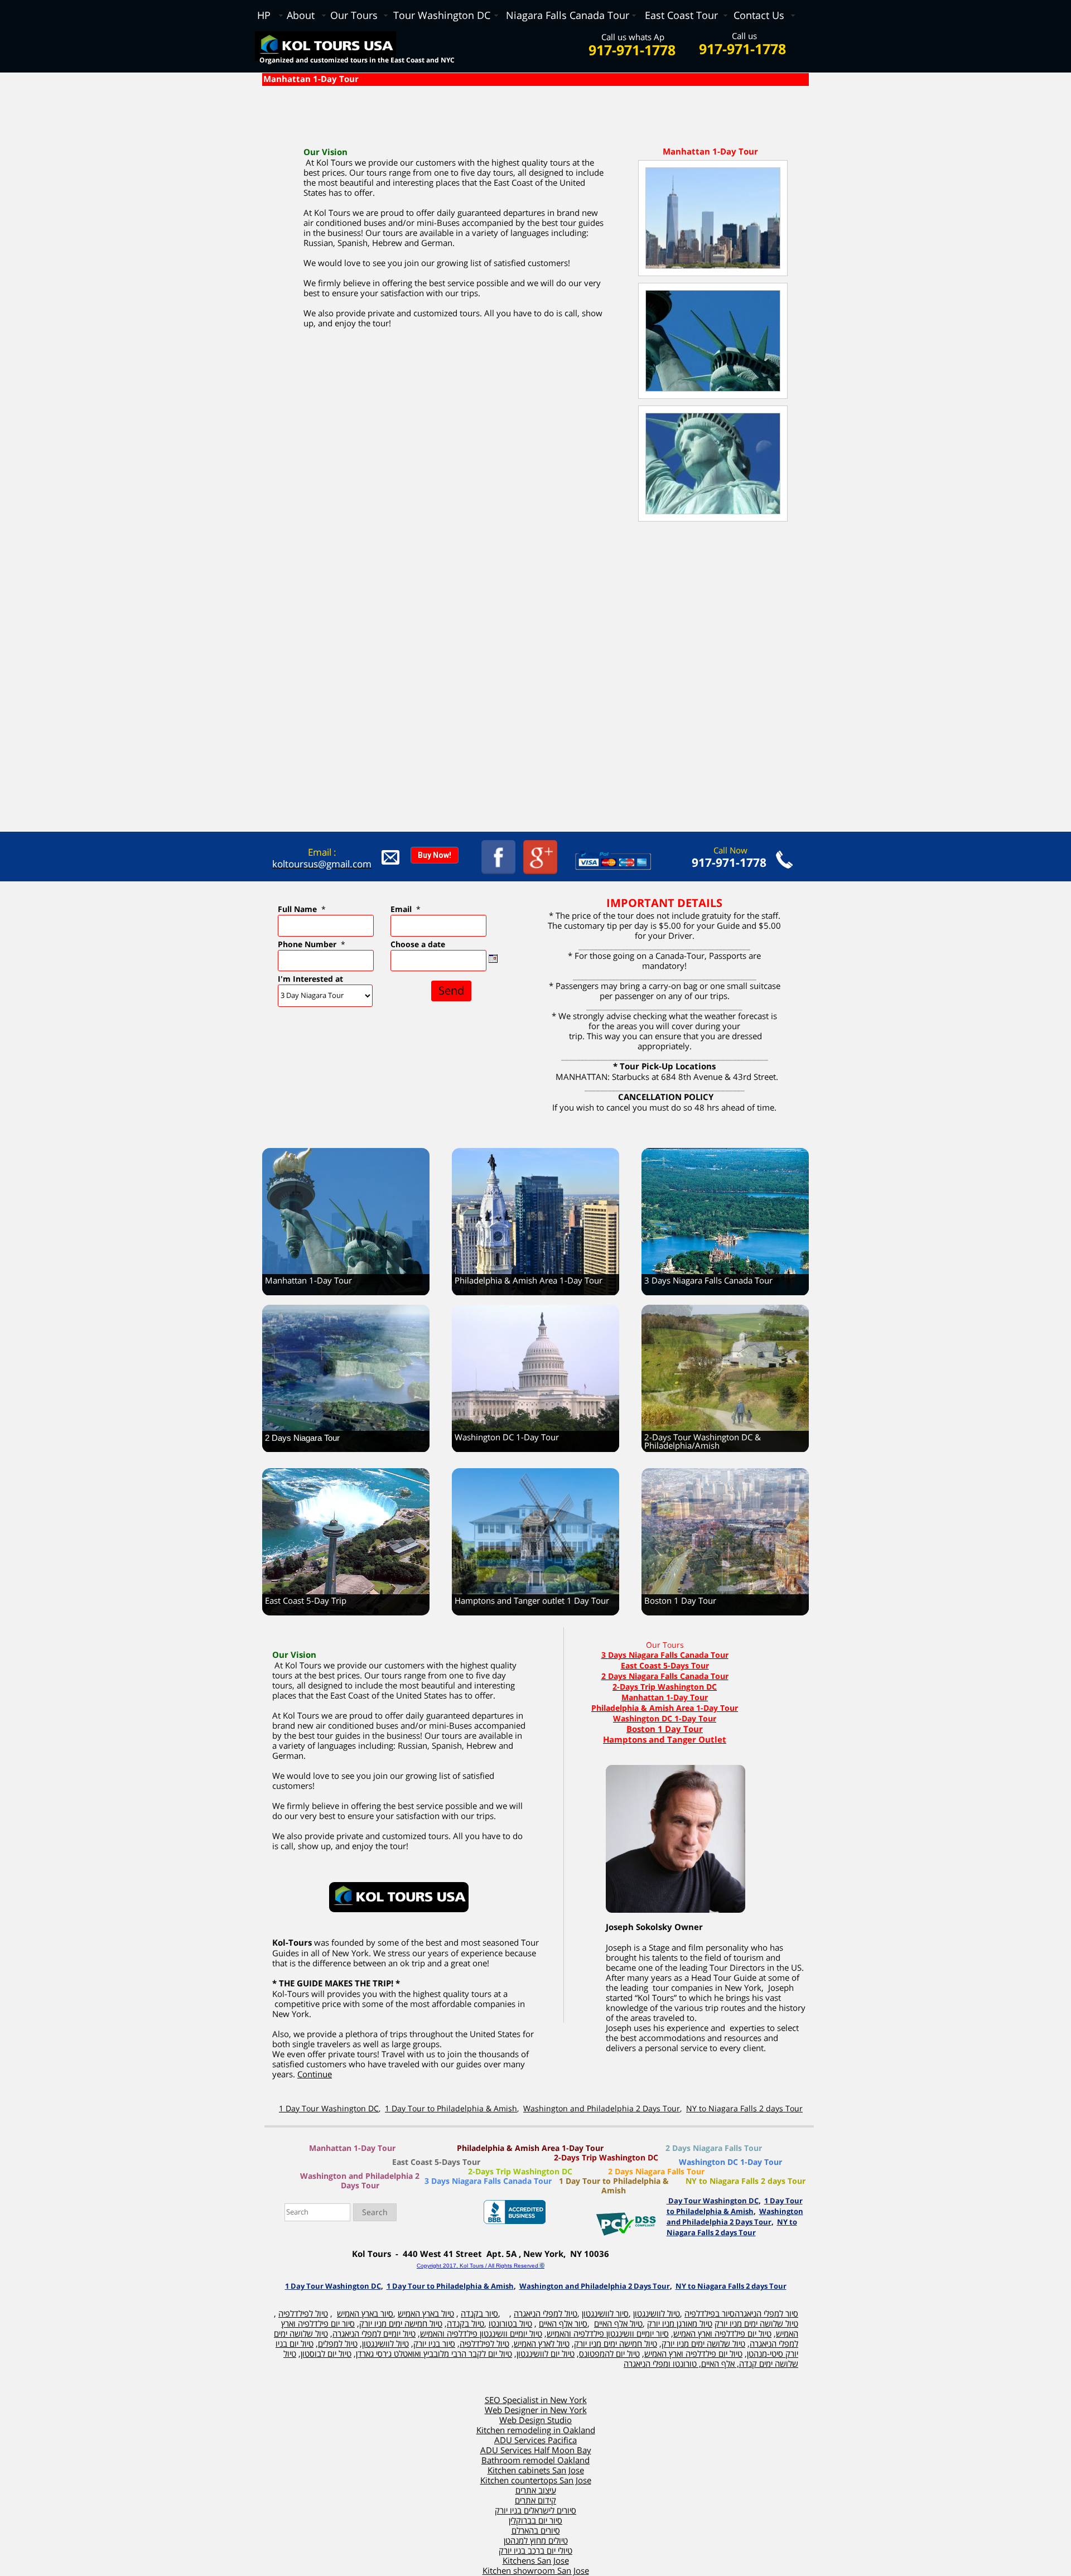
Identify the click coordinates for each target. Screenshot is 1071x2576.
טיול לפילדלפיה (484, 2344)
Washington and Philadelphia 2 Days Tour (602, 2109)
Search (375, 2213)
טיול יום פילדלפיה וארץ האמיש (722, 2334)
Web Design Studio (535, 2420)
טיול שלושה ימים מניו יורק (703, 2344)
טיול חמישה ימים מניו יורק (401, 2324)
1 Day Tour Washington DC (329, 2109)
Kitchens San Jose (536, 2561)
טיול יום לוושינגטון (546, 2354)
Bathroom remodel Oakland (535, 2461)
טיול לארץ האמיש (542, 2344)
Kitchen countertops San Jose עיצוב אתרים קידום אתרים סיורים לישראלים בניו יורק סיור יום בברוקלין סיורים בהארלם (536, 2506)
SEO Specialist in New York (536, 2400)
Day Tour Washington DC (713, 2201)
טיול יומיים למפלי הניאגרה (374, 2334)
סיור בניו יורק (434, 2344)
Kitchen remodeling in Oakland (536, 2430)
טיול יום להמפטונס (609, 2354)
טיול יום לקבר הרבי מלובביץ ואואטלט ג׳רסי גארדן (434, 2354)
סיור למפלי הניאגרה (766, 2314)
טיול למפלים (338, 2344)
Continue (315, 2075)
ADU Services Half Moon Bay (536, 2450)
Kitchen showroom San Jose (536, 2571)
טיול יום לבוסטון (326, 2354)
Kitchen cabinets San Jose (536, 2471)
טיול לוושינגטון (385, 2344)
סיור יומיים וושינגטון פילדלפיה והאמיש (608, 2334)
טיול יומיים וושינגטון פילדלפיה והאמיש (481, 2334)
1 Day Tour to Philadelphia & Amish (451, 2109)
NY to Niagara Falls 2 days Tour (744, 2109)
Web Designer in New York (536, 2410)
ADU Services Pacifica (535, 2440)
